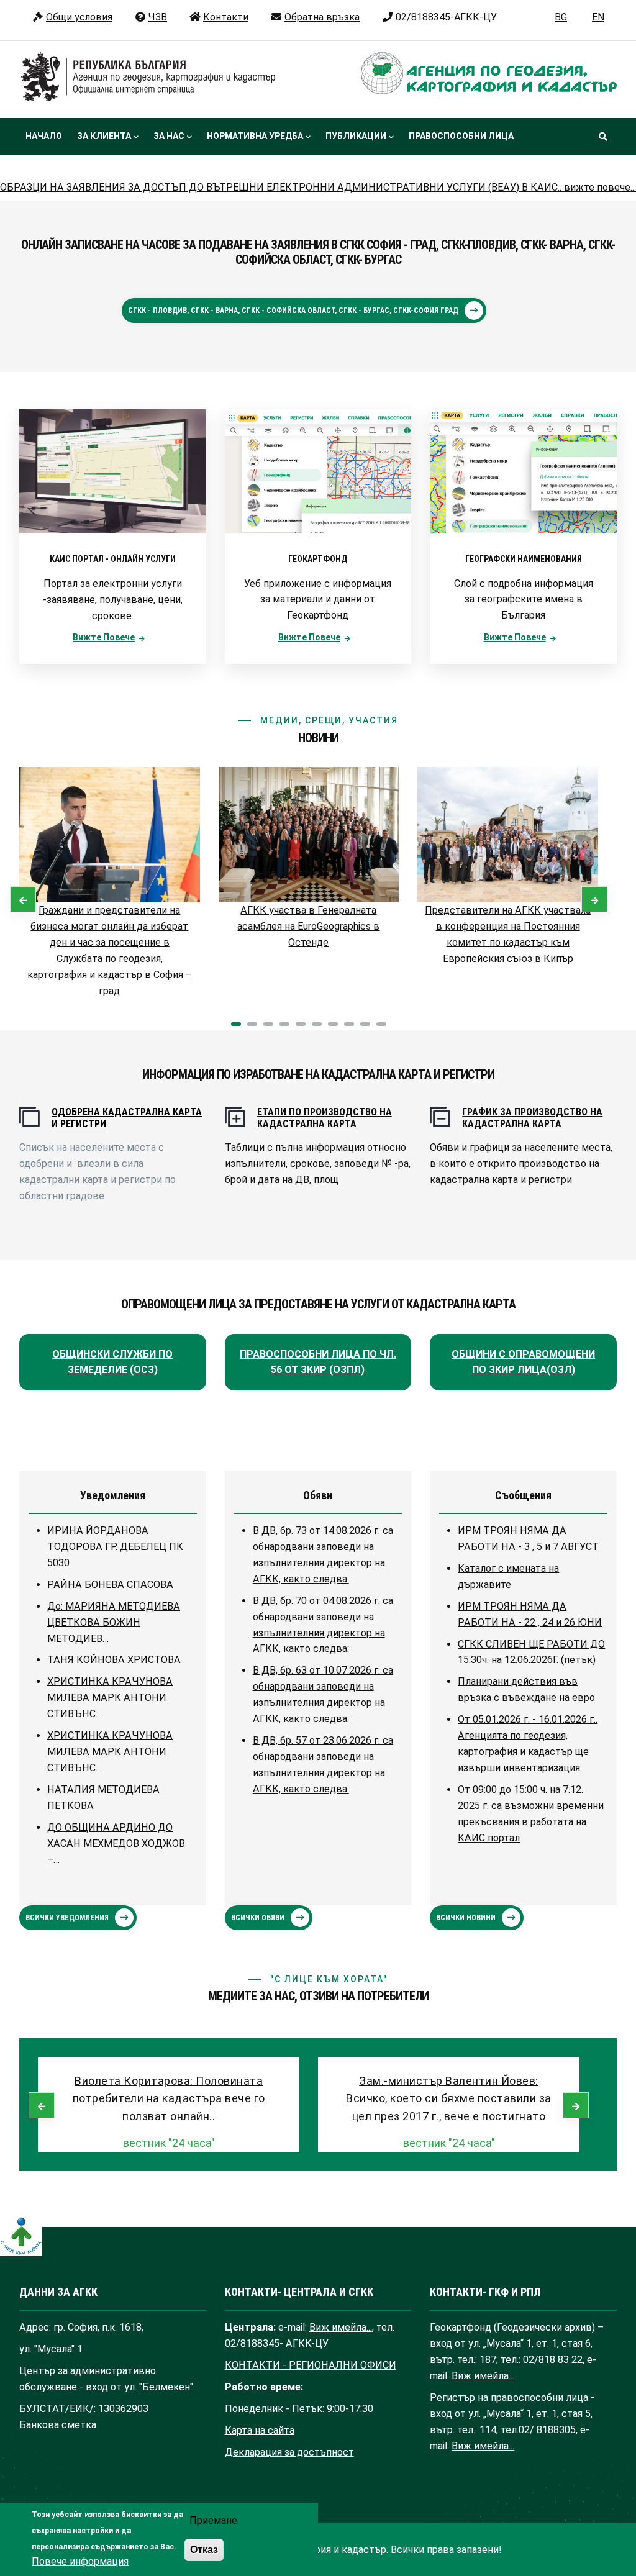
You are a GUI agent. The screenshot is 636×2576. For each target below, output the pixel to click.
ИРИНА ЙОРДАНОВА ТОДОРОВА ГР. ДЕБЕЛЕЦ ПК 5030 (115, 1547)
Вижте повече (104, 637)
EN (598, 17)
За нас (169, 136)
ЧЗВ (158, 17)
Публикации (356, 136)
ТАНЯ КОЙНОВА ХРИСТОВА (114, 1660)
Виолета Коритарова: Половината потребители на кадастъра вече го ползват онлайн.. (169, 2099)
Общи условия (79, 17)
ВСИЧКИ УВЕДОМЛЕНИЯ (67, 1918)
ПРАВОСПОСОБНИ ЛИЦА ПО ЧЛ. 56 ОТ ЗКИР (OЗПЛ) (318, 1362)
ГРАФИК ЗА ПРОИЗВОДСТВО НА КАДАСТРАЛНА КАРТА (532, 1118)
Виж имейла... (341, 2327)
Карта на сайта (260, 2430)
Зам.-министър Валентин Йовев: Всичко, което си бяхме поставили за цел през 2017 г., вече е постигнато (449, 2099)
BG (561, 17)
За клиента (104, 136)
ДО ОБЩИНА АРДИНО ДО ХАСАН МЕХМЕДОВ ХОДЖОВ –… (116, 1844)
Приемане (213, 2520)
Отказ (204, 2549)
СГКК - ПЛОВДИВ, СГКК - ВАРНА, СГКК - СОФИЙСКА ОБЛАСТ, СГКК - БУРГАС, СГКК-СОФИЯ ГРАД (293, 311)
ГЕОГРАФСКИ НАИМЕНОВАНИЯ (524, 559)
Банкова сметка (58, 2425)
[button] (236, 1024)
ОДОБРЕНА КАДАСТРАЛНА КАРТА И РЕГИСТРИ (127, 1118)
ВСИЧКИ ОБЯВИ (258, 1918)
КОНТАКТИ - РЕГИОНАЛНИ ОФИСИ (311, 2365)
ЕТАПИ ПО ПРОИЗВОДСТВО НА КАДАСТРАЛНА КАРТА (325, 1118)
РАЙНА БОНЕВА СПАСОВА (110, 1585)
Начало (44, 136)
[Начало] (148, 77)
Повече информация (80, 2561)
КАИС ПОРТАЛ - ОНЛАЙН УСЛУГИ (113, 559)
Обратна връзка (322, 17)
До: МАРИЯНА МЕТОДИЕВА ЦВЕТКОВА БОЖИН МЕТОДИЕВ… (114, 1622)
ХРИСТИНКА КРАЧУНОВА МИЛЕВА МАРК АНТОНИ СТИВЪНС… (110, 1698)
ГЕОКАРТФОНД (318, 559)
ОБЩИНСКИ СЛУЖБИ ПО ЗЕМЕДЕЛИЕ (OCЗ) (112, 1362)
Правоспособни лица (461, 136)
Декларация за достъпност (289, 2452)
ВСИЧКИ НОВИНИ (466, 1918)
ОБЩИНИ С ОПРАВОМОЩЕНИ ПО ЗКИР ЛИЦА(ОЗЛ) (523, 1362)
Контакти (226, 17)
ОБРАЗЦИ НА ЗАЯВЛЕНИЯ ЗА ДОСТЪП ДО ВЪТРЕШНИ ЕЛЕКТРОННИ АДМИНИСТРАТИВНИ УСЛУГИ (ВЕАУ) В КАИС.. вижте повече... (318, 187)
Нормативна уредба (255, 136)
